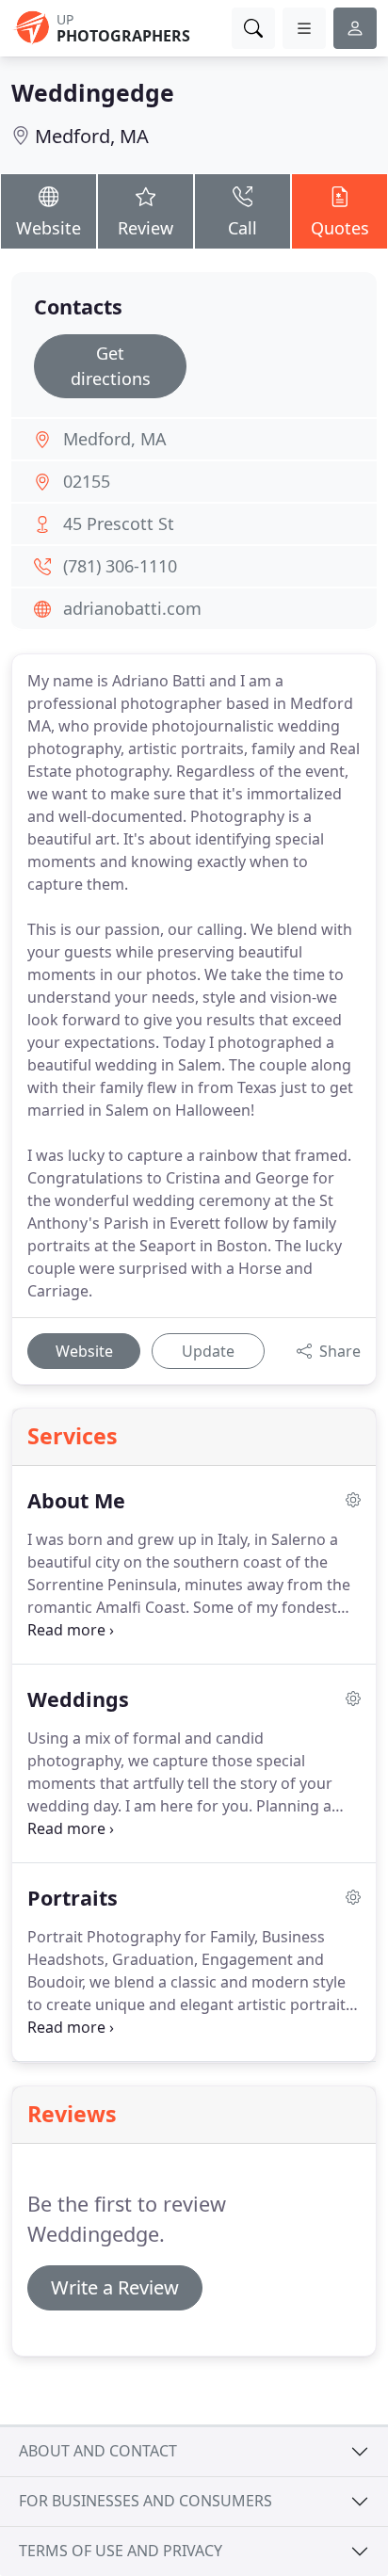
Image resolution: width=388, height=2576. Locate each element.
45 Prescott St (119, 523)
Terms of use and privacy (121, 2551)
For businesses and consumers (145, 2501)
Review (145, 228)
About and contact (98, 2451)
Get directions (111, 366)
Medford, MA (92, 136)
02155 (87, 481)
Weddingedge (93, 92)
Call (242, 228)
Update (208, 1351)
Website (48, 228)
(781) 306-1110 (120, 566)
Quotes (340, 228)
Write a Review (115, 2287)
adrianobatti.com (132, 608)
